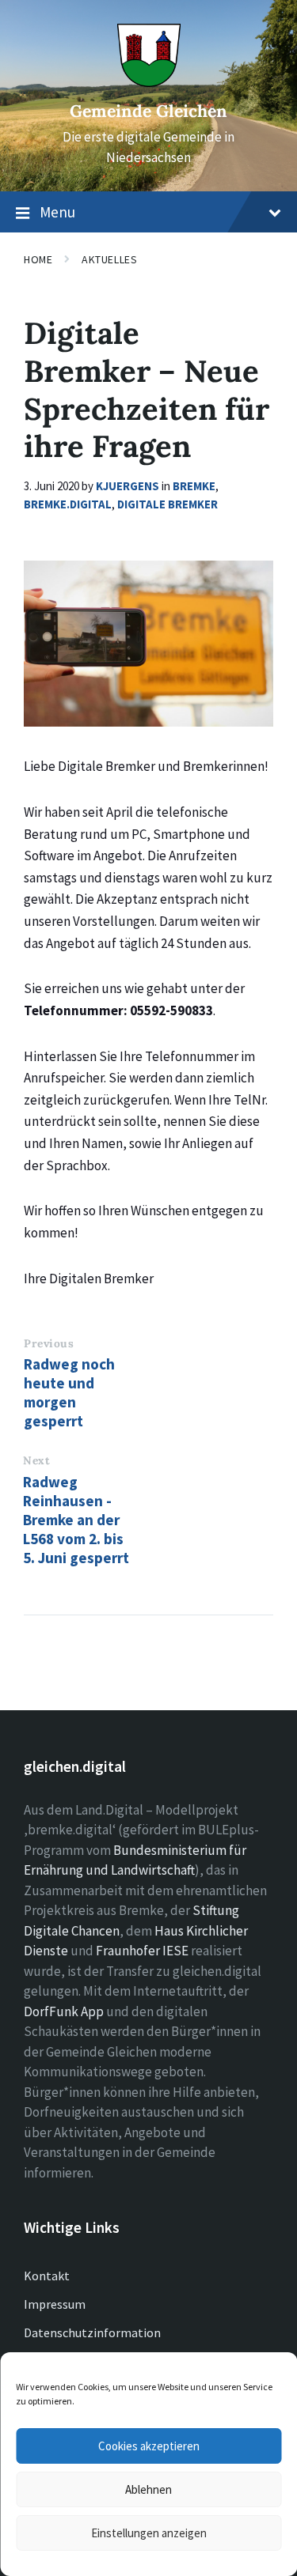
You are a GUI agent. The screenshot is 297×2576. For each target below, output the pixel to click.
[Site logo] (149, 82)
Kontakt (47, 2276)
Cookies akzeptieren (149, 2446)
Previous (49, 1343)
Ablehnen (148, 2489)
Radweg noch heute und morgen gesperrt (69, 1392)
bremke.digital (68, 504)
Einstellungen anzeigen (149, 2533)
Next (36, 1460)
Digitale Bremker (168, 504)
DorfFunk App (64, 2011)
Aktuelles (109, 259)
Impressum (55, 2304)
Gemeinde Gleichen (148, 111)
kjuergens (128, 486)
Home (38, 259)
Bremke (194, 486)
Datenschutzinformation (92, 2332)
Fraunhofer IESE (142, 1951)
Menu (57, 212)
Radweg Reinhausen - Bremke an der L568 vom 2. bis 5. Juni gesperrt (76, 1520)
